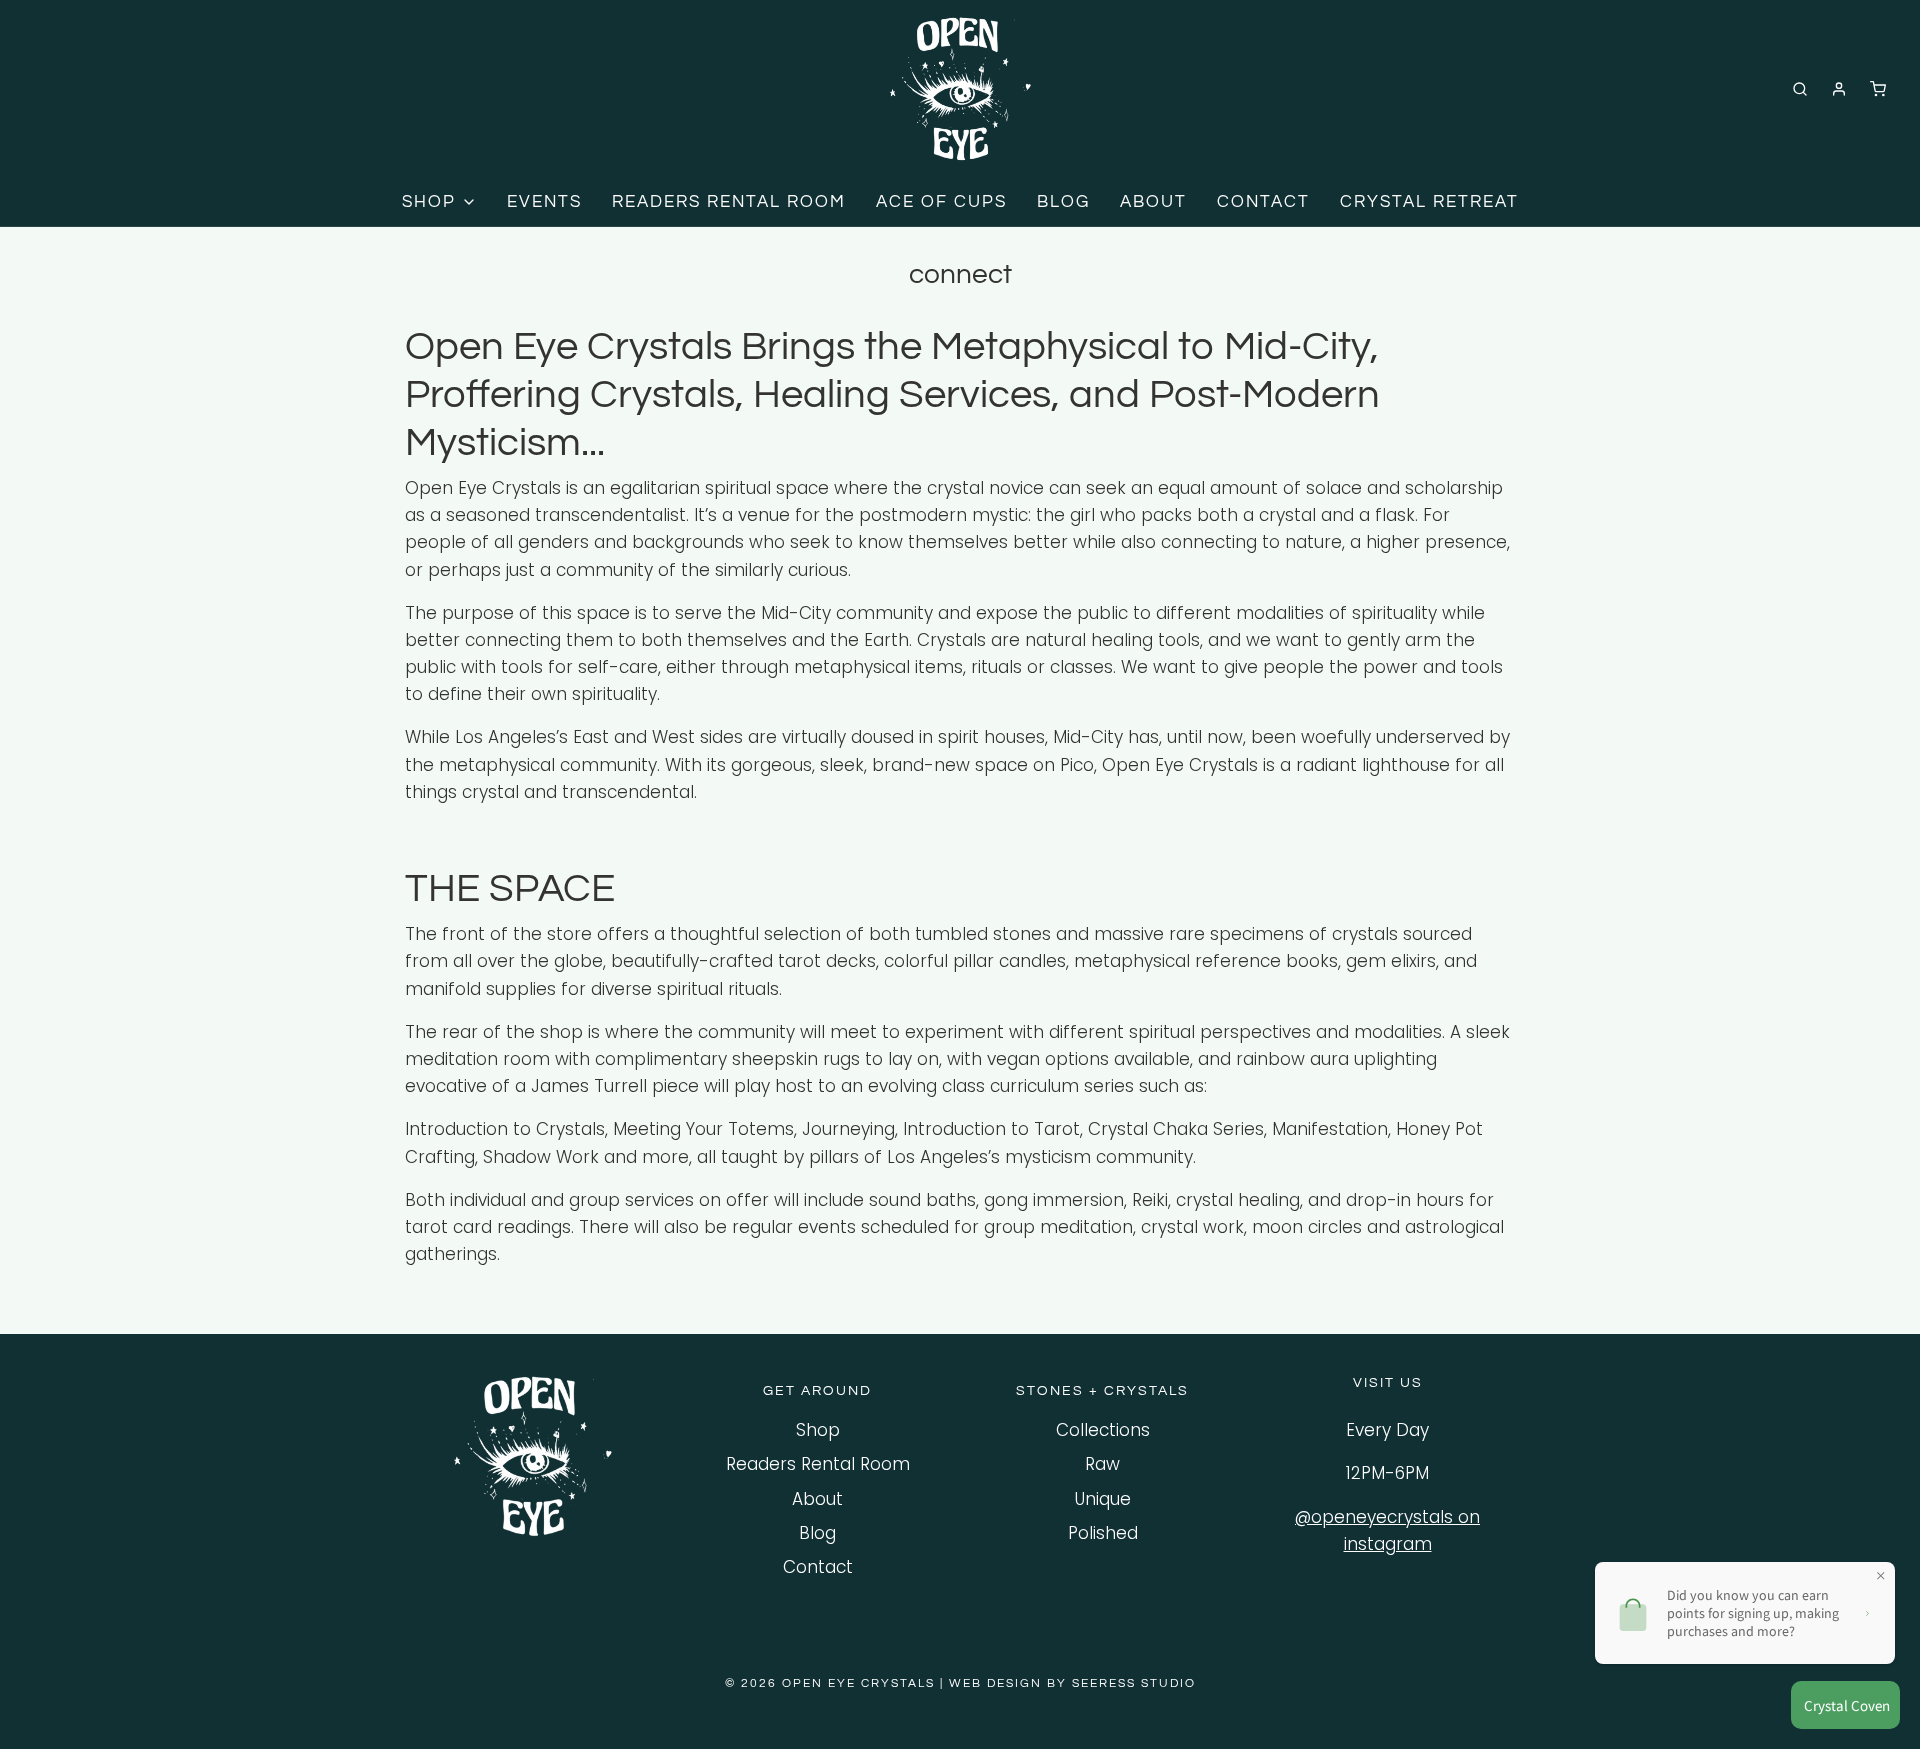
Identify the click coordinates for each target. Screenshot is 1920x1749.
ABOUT (1153, 202)
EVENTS (544, 202)
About (817, 1499)
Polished (1103, 1533)
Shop (818, 1430)
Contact (818, 1567)
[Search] (1800, 89)
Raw (1102, 1464)
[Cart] (1878, 89)
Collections (1103, 1430)
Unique (1103, 1499)
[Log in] (1839, 89)
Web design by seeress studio (1072, 1683)
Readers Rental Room (818, 1464)
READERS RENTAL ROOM (729, 202)
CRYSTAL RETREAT (1429, 202)
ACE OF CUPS (941, 202)
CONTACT (1263, 202)
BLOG (1063, 202)
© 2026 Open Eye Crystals (832, 1683)
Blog (817, 1533)
